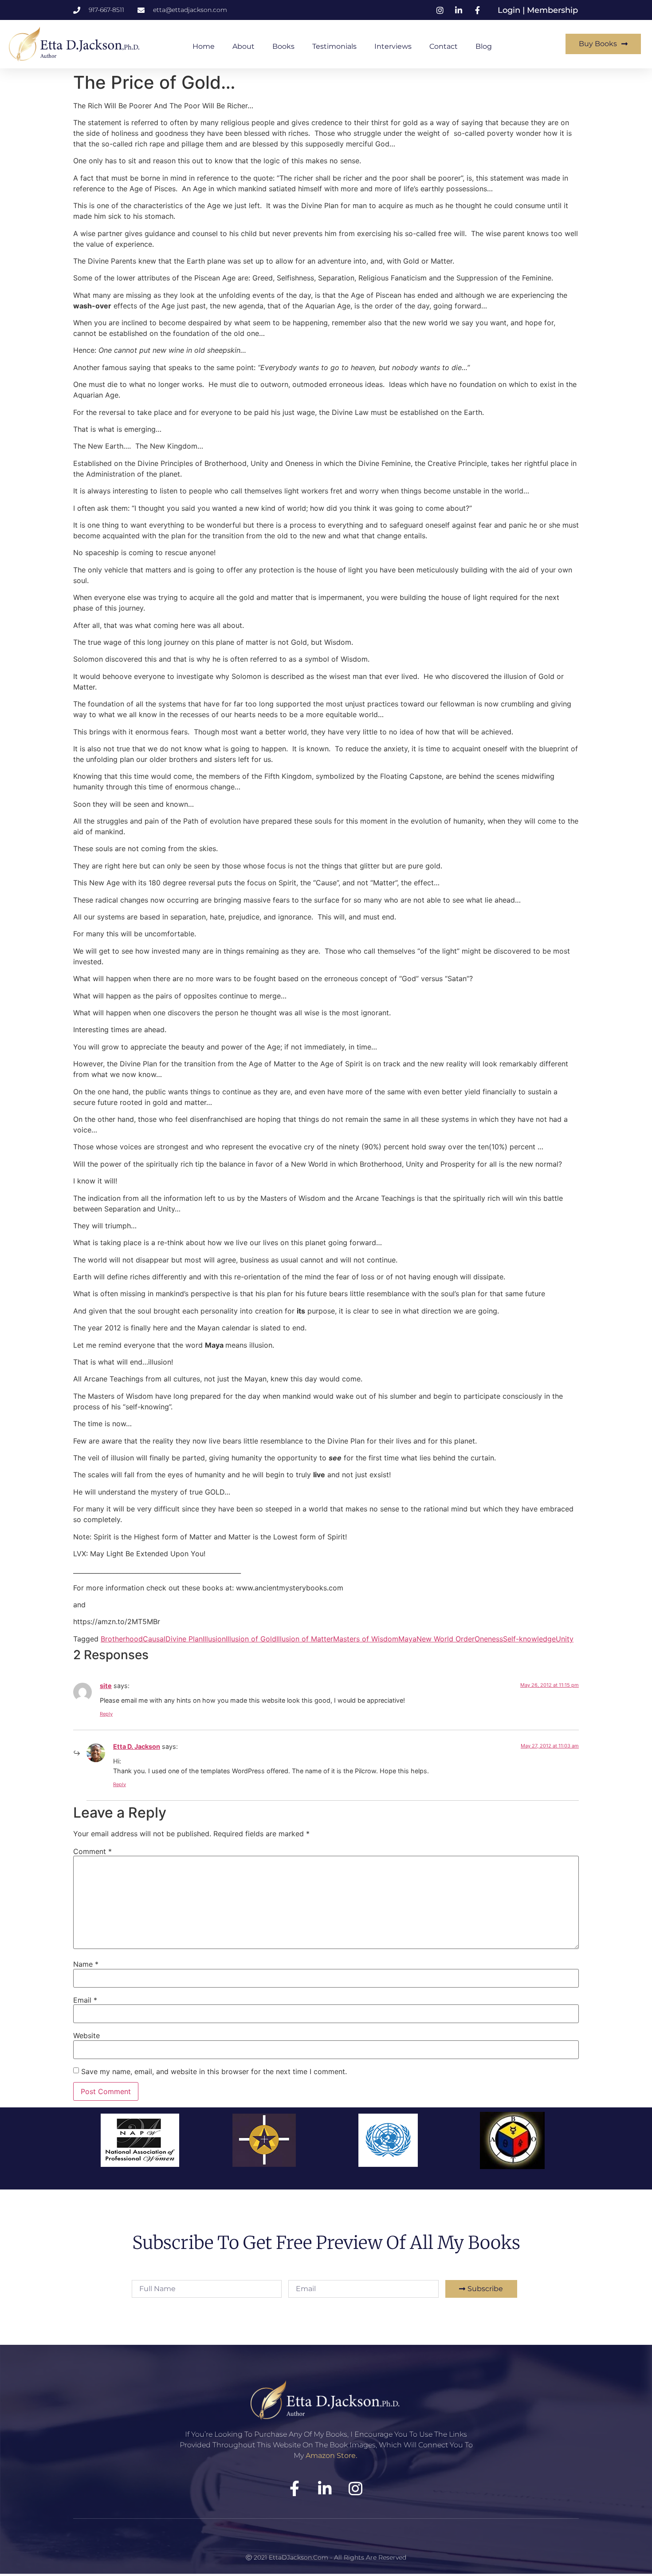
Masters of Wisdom (366, 1639)
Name (86, 1964)
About (244, 46)
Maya (407, 1639)
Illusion (214, 1639)
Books (283, 46)
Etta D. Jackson (137, 1746)
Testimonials (334, 46)
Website (86, 2036)
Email (85, 2000)
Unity (565, 1639)
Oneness (489, 1639)
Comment (92, 1851)
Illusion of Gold (251, 1639)
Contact (444, 46)
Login (510, 10)
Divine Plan (184, 1639)
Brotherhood (122, 1639)
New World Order (446, 1639)
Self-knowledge (529, 1639)
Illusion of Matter (305, 1639)
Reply (106, 1714)
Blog (484, 46)
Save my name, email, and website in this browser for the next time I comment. (214, 2071)
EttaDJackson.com (299, 2557)
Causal (154, 1639)
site (106, 1686)
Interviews (393, 46)
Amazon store (331, 2456)
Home (204, 46)
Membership (552, 10)
